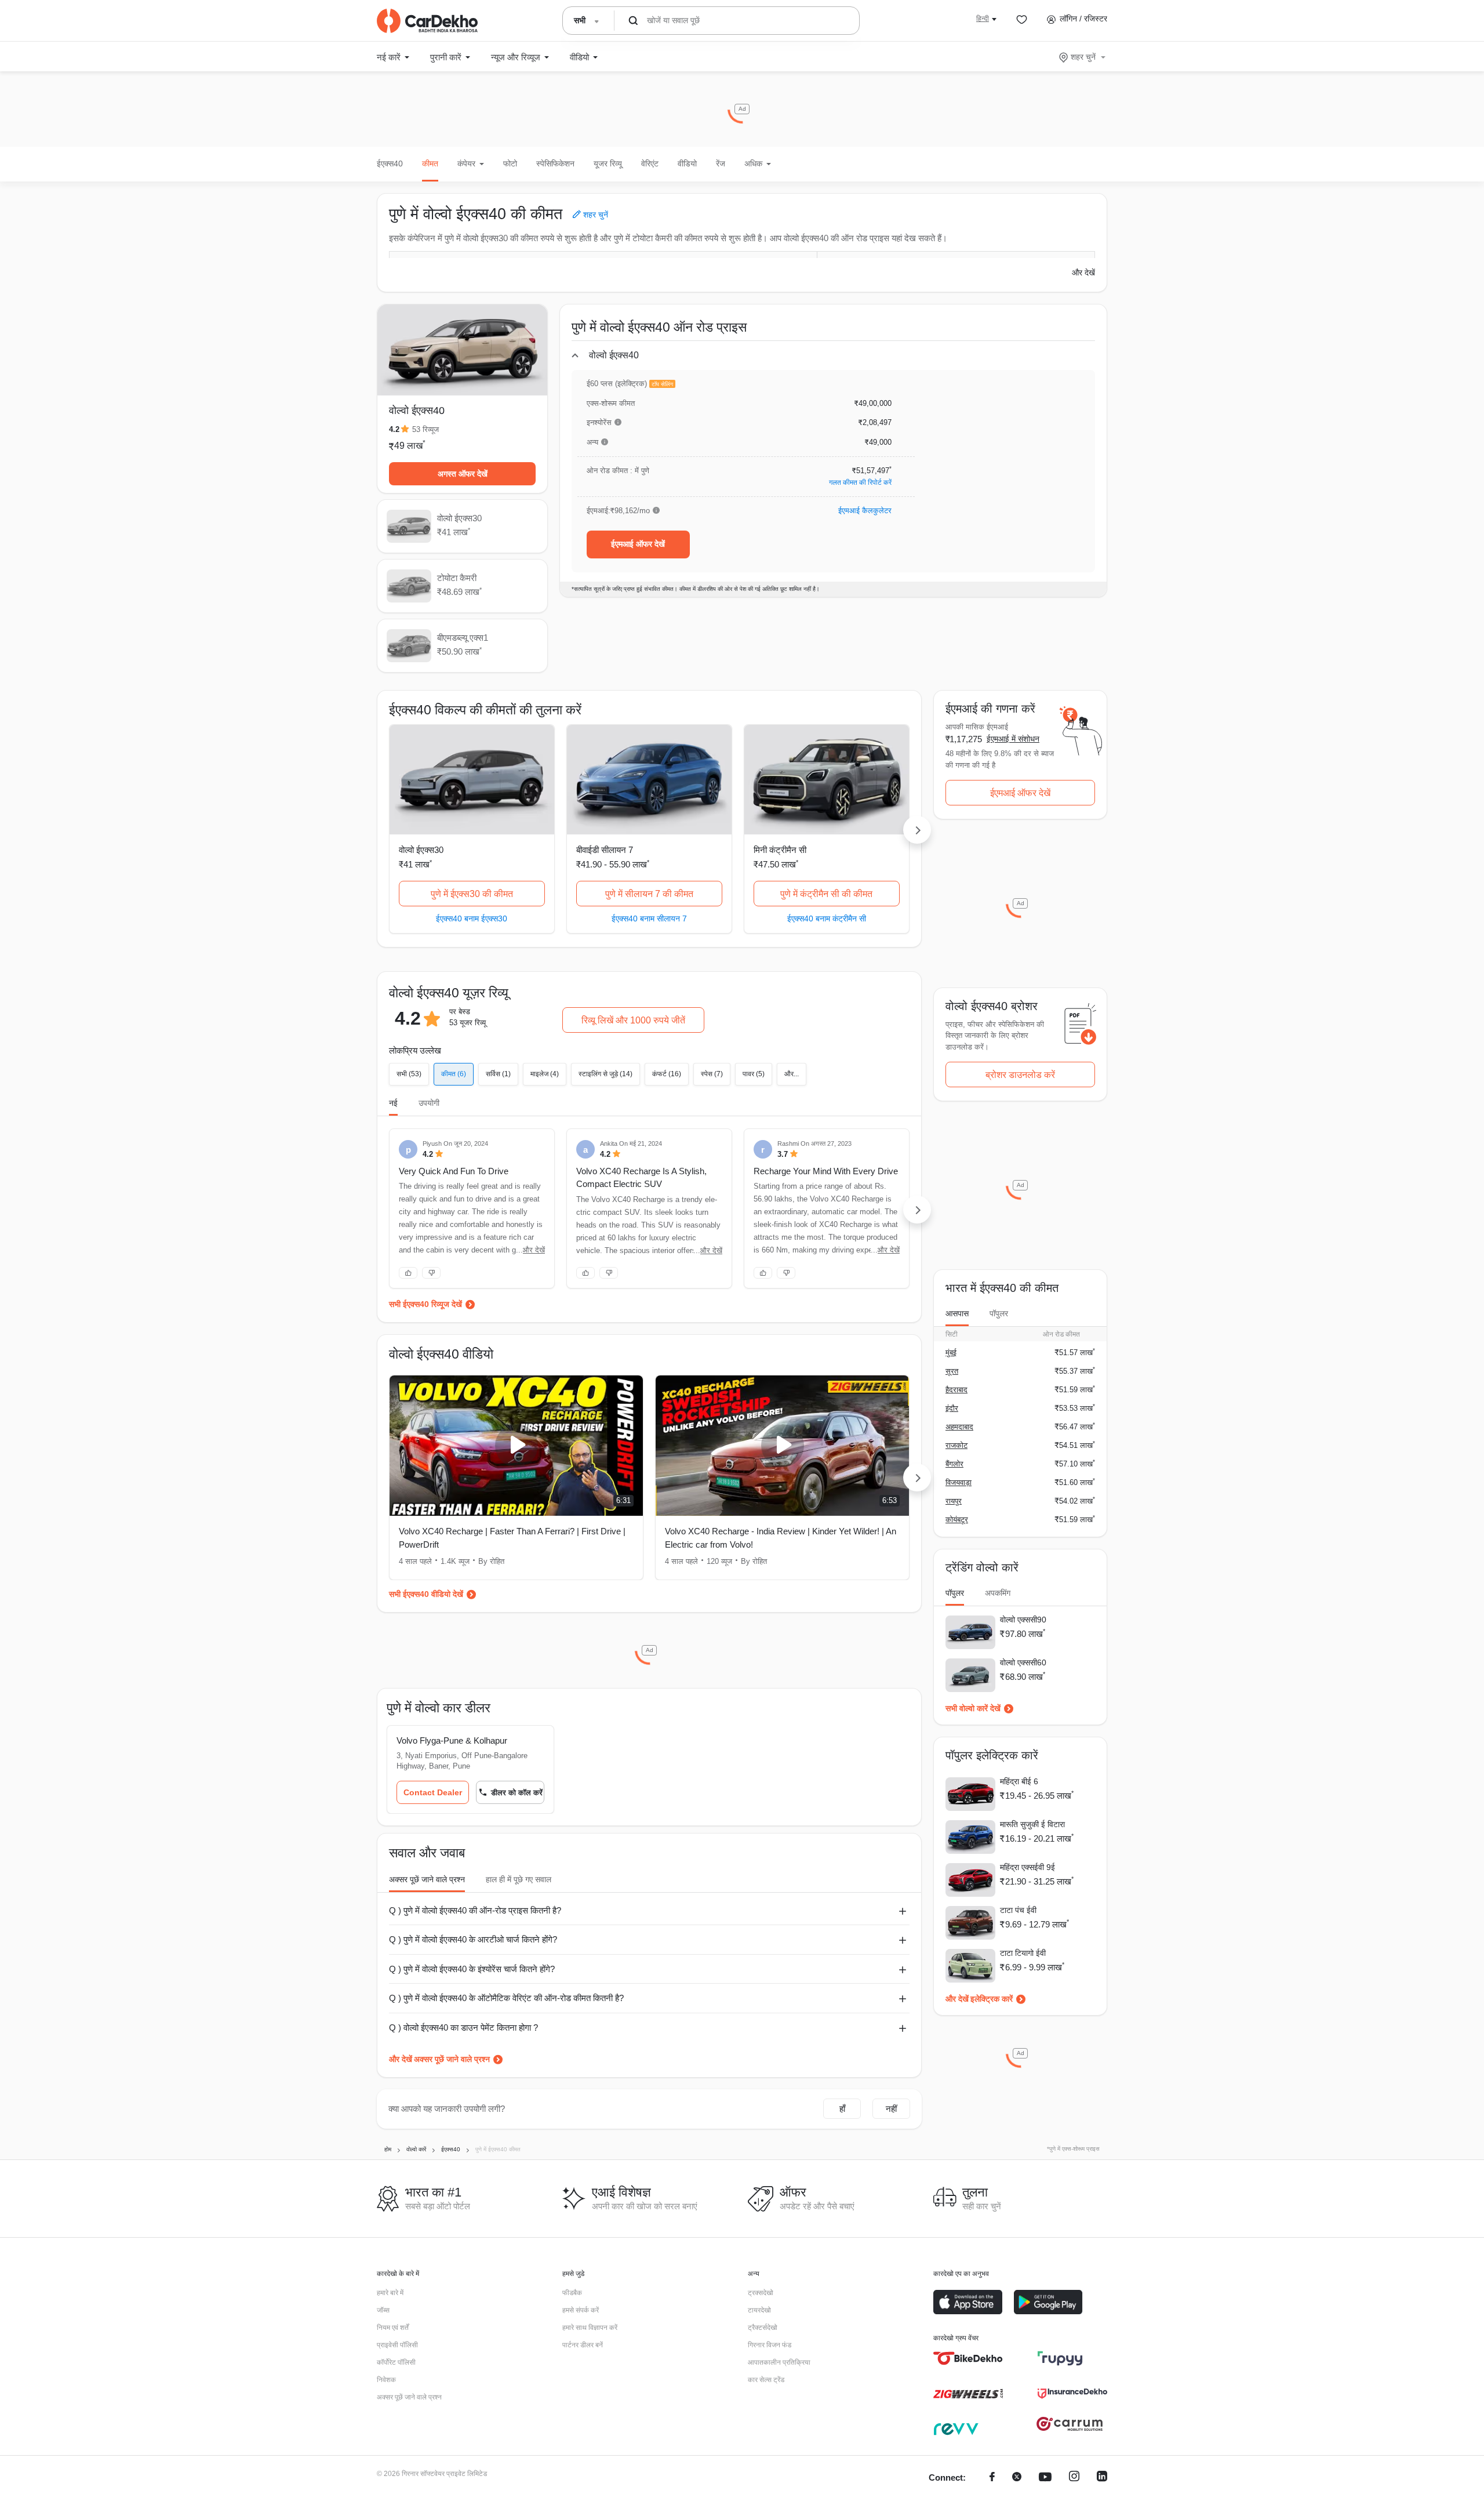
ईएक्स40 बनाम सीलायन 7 (649, 918)
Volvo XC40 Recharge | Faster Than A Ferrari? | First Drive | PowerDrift (512, 1538)
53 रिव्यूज (425, 429)
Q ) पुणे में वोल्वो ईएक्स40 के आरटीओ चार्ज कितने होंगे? (473, 1939)
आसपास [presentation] (957, 1313)
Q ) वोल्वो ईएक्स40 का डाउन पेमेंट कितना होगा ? (463, 2027)
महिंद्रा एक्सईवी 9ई (1027, 1867)
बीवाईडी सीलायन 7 (605, 850)
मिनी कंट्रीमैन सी (780, 850)
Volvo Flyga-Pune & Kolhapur (452, 1740)
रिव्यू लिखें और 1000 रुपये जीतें (633, 1020)
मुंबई (951, 1353)
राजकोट (956, 1445)
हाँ (842, 2109)
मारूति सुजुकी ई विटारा (1032, 1824)
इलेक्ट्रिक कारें (992, 1999)
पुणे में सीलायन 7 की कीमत (649, 894)
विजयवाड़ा (959, 1482)
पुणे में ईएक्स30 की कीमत (472, 894)
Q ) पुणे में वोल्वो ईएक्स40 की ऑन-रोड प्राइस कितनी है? (475, 1910)
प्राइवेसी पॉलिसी (397, 2345)
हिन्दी (983, 19)
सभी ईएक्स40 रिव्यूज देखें (425, 1304)
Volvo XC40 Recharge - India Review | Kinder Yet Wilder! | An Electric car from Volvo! (781, 1538)
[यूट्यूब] (1045, 2478)
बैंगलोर (954, 1464)
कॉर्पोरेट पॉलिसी (396, 2362)
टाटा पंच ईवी (1018, 1910)
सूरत (952, 1371)
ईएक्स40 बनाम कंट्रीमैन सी (827, 918)
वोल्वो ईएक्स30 (421, 850)
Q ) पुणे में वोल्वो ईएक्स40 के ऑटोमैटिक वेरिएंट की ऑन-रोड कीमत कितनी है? (506, 1998)
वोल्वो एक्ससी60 (1023, 1662)
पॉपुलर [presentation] (999, 1313)
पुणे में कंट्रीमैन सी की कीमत (826, 894)
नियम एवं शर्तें (393, 2328)
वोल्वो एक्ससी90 (1023, 1620)
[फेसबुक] (992, 2478)
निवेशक (386, 2380)
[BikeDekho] (968, 2358)
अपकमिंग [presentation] (998, 1593)
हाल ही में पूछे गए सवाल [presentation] (519, 1879)
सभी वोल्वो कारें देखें (973, 1708)
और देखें (1083, 273)
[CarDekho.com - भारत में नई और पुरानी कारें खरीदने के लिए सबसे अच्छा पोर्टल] (427, 21)
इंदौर (952, 1408)
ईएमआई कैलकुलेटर (865, 511)
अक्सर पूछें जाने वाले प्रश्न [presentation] (427, 1879)
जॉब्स (383, 2310)
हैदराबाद (956, 1390)
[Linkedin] (1102, 2478)
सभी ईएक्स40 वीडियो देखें (426, 1594)
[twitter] (1017, 2478)
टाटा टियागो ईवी (1023, 1953)
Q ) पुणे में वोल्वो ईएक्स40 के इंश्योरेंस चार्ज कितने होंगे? (472, 1969)
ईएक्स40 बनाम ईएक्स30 (472, 918)
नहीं (891, 2109)
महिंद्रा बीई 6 (1019, 1781)
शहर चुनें (1083, 57)
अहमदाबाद (959, 1427)
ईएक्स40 (390, 164)
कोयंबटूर (957, 1520)
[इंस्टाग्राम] (1074, 2478)
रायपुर (954, 1501)
